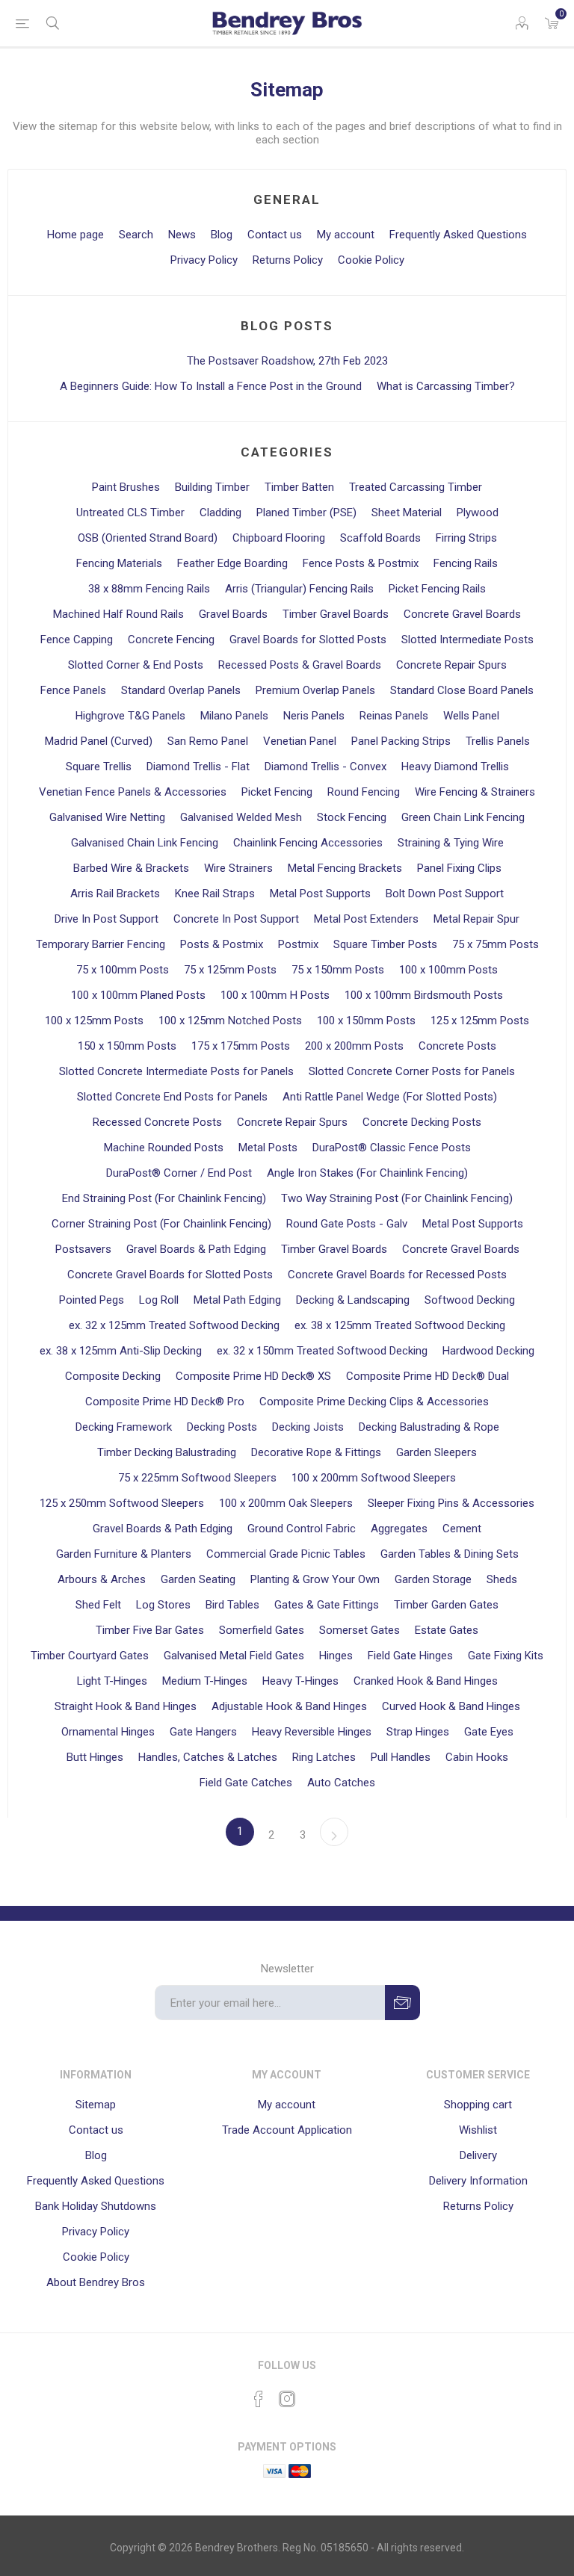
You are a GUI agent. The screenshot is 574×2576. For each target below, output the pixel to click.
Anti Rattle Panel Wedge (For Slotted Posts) (390, 1097)
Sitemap (96, 2105)
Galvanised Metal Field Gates (234, 1656)
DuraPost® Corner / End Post (179, 1173)
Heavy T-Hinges (300, 1681)
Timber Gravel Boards (336, 614)
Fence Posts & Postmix (361, 563)
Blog (222, 235)
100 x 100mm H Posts (275, 995)
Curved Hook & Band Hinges (451, 1706)
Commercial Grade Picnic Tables (286, 1554)
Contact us (275, 235)
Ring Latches (324, 1757)
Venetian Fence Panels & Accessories (133, 792)
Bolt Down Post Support (445, 894)
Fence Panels (73, 690)
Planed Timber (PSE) (306, 513)
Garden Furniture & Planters (124, 1554)
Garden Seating (198, 1579)
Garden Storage (433, 1579)
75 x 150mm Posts (338, 970)
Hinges (336, 1656)
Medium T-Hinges (205, 1681)
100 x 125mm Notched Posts (230, 1021)
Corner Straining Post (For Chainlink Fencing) (161, 1224)
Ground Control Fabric (302, 1529)
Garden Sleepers (436, 1452)
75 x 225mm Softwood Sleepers (197, 1478)
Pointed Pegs (92, 1300)
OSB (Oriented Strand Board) (148, 538)
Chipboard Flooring (279, 538)
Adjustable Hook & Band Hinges (289, 1706)
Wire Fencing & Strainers (475, 792)
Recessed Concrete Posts (157, 1122)
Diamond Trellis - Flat (198, 767)
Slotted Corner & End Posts (136, 665)
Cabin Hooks (477, 1757)
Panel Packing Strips (401, 741)
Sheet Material (407, 513)
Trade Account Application (287, 2130)
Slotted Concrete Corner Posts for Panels (412, 1071)
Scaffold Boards (380, 538)
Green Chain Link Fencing (463, 817)
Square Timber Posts (385, 944)
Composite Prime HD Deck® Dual (428, 1376)
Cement (462, 1529)
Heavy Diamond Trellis (455, 767)
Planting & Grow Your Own (315, 1579)
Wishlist (478, 2130)
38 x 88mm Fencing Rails (149, 589)
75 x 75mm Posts (496, 944)
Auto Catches (341, 1783)
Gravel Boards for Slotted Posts (308, 640)
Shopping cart (478, 2105)
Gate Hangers (203, 1732)
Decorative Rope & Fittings (316, 1452)
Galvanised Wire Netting (107, 817)
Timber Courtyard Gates (90, 1656)
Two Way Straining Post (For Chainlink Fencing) (397, 1198)
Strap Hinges (418, 1732)
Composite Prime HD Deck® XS (253, 1376)
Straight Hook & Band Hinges (126, 1706)
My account (346, 235)
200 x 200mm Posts (354, 1046)
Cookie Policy (371, 260)
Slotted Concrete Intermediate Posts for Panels (176, 1071)
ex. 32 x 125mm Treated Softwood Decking (174, 1325)
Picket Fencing (277, 792)
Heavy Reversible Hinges (312, 1732)
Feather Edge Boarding (232, 563)
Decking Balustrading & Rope (429, 1427)
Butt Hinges (95, 1757)
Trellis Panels (498, 741)
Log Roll (159, 1300)
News (182, 235)
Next (334, 1832)
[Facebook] (259, 2399)
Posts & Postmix (222, 944)
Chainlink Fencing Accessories (308, 843)
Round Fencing (364, 792)
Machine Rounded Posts (164, 1148)
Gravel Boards (233, 614)
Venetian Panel (300, 741)
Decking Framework (124, 1427)
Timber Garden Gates (446, 1605)
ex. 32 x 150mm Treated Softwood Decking (322, 1351)
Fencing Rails (466, 563)
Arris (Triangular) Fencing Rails (299, 589)
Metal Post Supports (320, 894)
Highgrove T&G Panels (130, 716)
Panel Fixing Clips (459, 868)
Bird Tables (232, 1605)
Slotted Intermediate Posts (467, 640)
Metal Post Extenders (366, 919)
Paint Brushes (126, 487)
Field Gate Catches (246, 1783)
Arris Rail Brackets (115, 894)
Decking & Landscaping (353, 1300)
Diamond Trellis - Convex (325, 767)
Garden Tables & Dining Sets (450, 1554)
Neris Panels (314, 716)
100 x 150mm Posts (366, 1021)
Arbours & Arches (102, 1579)
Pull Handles (401, 1757)
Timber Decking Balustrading (167, 1452)
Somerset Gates (359, 1630)
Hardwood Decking (488, 1351)
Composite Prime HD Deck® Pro (165, 1402)
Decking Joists (308, 1427)
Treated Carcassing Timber (416, 487)
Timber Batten (299, 487)
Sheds (502, 1579)
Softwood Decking (470, 1300)
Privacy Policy (204, 260)
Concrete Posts (457, 1046)
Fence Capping (77, 640)
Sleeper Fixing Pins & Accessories (451, 1503)
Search (136, 235)
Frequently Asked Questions (458, 235)
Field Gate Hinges (410, 1656)
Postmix (298, 944)
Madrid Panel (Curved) (99, 741)
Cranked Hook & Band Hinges (426, 1681)
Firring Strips (466, 538)
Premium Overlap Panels (315, 690)
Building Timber (212, 487)
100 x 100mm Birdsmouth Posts (424, 995)
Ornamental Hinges (108, 1732)
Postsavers (83, 1249)
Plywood (478, 513)
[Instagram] (287, 2399)
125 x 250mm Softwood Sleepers (122, 1503)
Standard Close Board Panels (462, 690)
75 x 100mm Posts (123, 970)
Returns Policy (288, 260)
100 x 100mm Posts (448, 970)
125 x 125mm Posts (480, 1021)
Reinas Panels (394, 716)
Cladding (220, 513)
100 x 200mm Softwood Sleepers (374, 1478)
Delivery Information (478, 2181)
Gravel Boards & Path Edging (196, 1249)
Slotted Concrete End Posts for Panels (172, 1097)
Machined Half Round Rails (118, 614)
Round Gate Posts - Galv (347, 1224)
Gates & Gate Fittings (327, 1605)
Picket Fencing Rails (437, 589)
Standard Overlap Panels (181, 690)
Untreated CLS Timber (130, 513)
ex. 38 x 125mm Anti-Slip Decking (121, 1351)
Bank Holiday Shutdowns (96, 2206)
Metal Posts (268, 1148)
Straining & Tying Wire (451, 843)
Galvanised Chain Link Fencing (145, 843)
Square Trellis (99, 767)
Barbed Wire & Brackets (131, 868)
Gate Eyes (489, 1732)
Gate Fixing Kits (506, 1656)
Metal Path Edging (237, 1300)
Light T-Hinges (112, 1681)
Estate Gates (447, 1630)
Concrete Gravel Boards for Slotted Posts (170, 1275)
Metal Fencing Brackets (345, 868)
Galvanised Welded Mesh (241, 817)
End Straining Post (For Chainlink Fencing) (164, 1198)
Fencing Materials (119, 563)
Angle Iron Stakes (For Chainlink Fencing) (367, 1173)
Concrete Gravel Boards (462, 614)
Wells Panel (471, 716)
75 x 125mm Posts (230, 970)
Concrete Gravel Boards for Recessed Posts (397, 1275)
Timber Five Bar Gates (150, 1630)
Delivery (478, 2155)
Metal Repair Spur (476, 919)
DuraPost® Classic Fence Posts (392, 1148)
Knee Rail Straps (215, 894)
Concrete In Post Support (236, 919)
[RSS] (315, 2394)
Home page (75, 235)
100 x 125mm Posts (94, 1021)
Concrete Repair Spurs (451, 665)
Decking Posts (222, 1427)
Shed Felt (98, 1605)
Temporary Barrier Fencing (101, 944)
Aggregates (399, 1529)
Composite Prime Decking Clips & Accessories (374, 1402)
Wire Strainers (238, 868)
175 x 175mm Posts (241, 1046)
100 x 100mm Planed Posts (138, 995)
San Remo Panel (208, 741)
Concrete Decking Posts (422, 1122)
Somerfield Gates (262, 1630)
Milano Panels (234, 716)
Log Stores (163, 1605)
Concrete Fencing (171, 640)
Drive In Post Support (107, 919)
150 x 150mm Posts (127, 1046)
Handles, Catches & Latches (208, 1757)
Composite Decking (113, 1376)
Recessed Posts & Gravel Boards (300, 665)
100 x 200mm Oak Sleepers (286, 1503)
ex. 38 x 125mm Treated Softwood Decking (400, 1325)
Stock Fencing (352, 817)
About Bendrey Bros (96, 2282)
